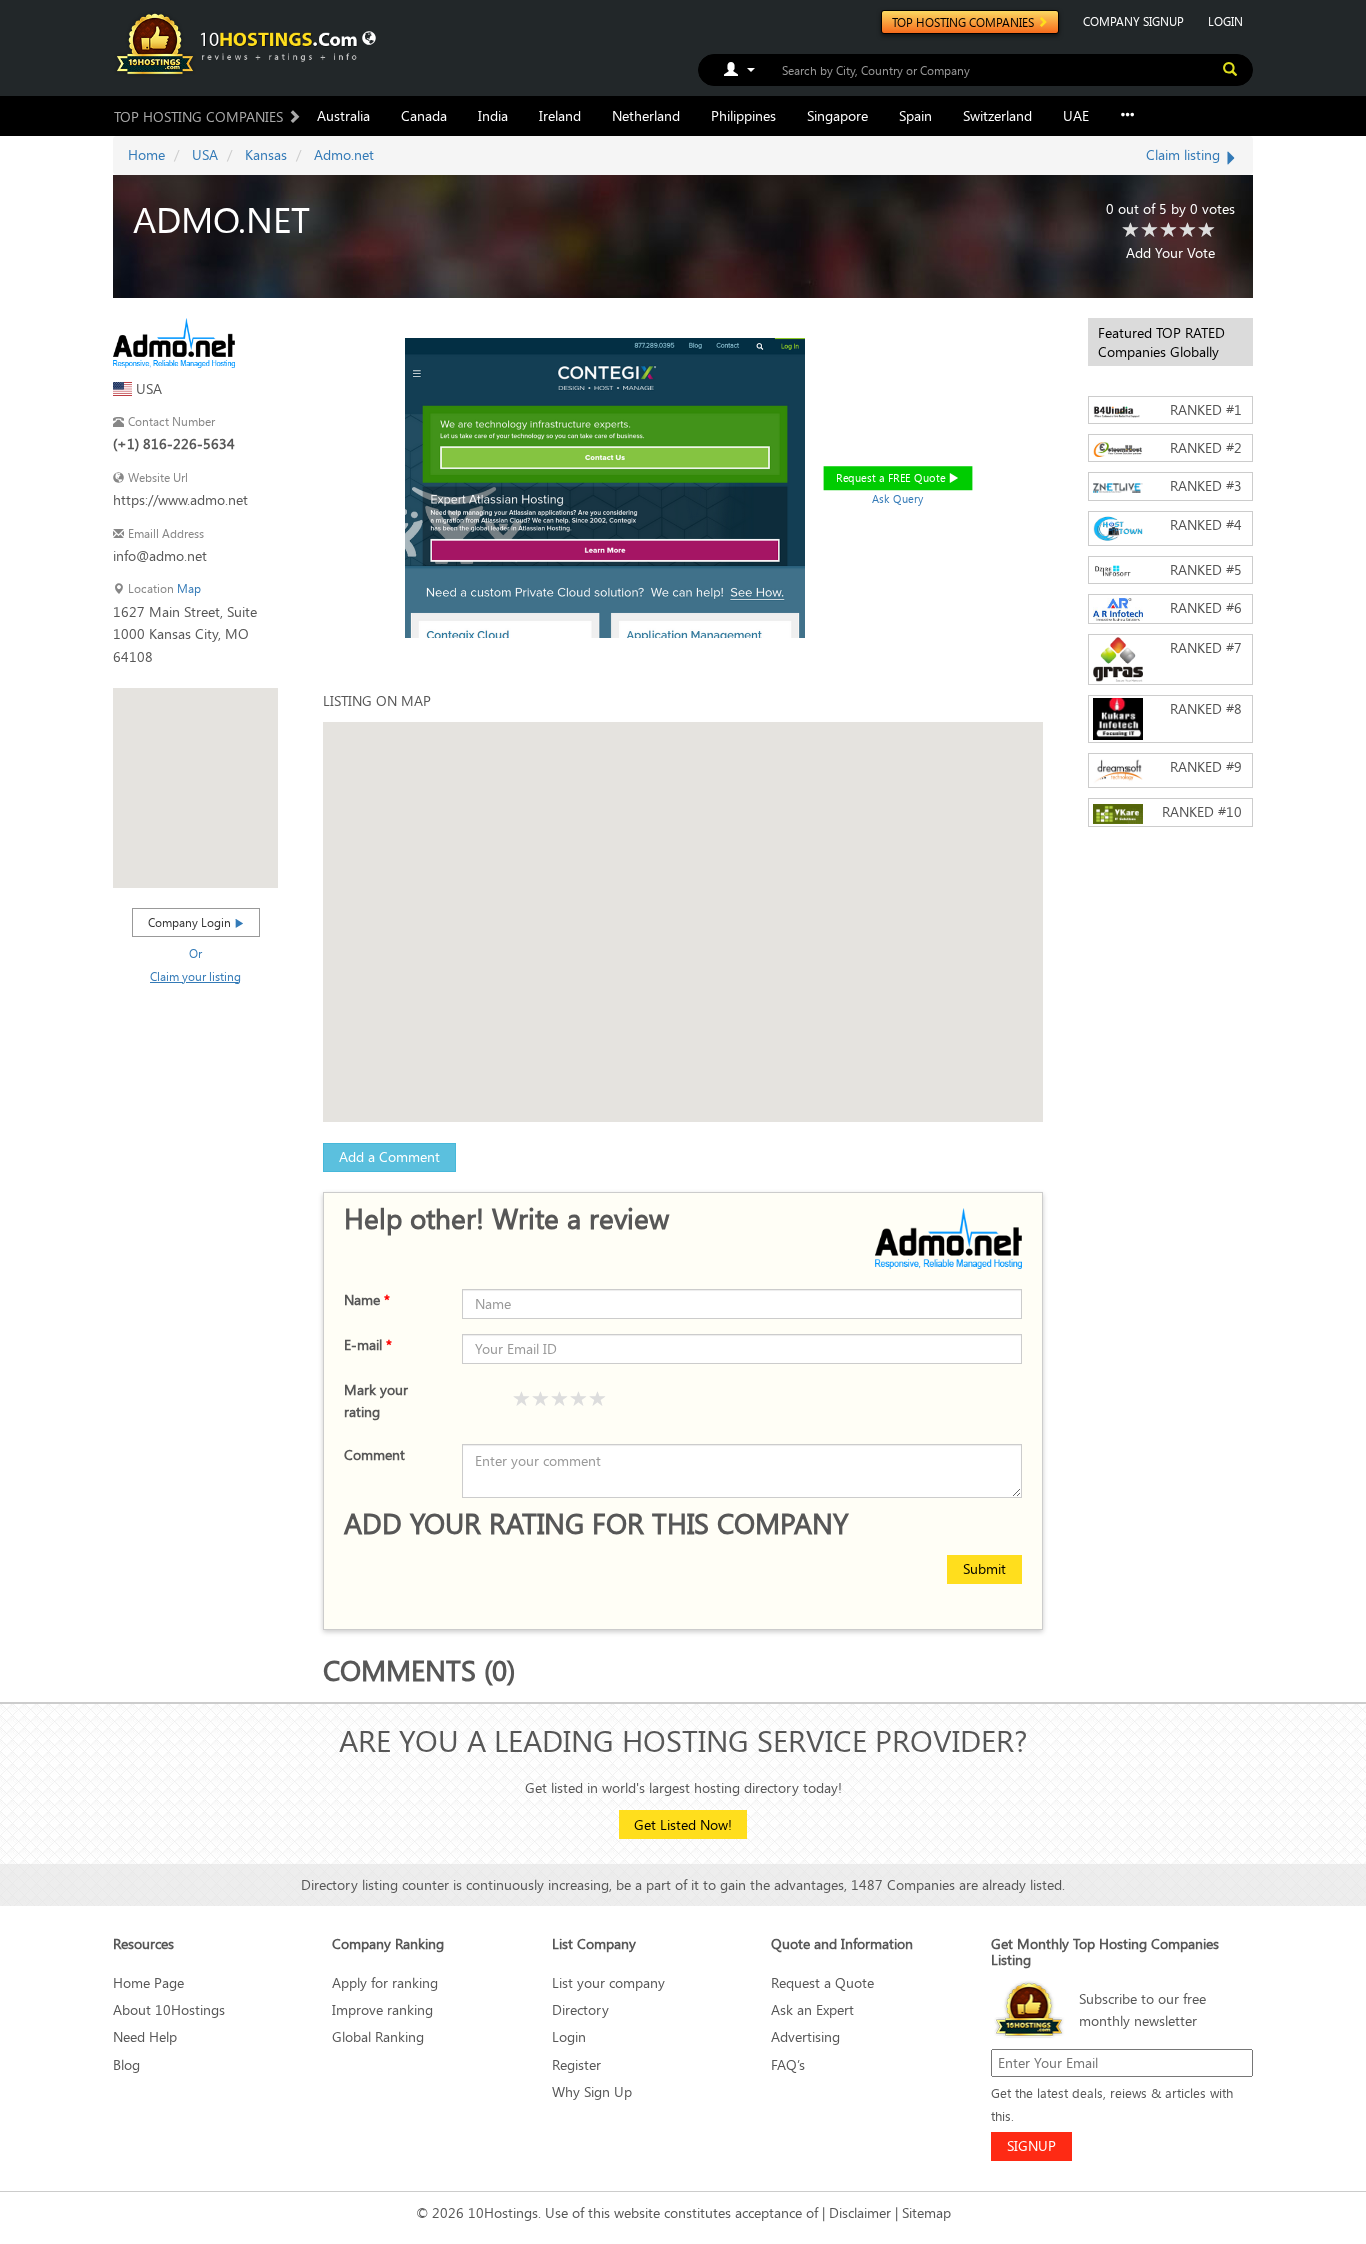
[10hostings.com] (240, 42)
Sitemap (926, 2212)
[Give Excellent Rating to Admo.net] (1207, 231)
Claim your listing (195, 976)
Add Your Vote (1170, 252)
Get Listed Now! (683, 1824)
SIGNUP (1031, 2145)
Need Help (145, 2036)
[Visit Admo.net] (174, 340)
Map (189, 588)
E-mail (368, 1344)
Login (569, 2036)
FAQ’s (788, 2064)
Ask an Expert (812, 2009)
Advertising (805, 2036)
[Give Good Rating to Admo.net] (1169, 231)
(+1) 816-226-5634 (174, 443)
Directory (580, 2009)
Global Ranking (378, 2036)
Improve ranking (382, 2009)
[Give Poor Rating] (522, 1400)
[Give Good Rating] (560, 1400)
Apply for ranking (385, 1982)
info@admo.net (160, 555)
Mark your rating (376, 1400)
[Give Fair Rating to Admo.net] (1150, 231)
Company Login (191, 922)
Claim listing (1185, 154)
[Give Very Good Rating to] (579, 1400)
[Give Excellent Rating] (598, 1400)
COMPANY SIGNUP (1133, 21)
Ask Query (898, 498)
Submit (984, 1568)
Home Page (148, 1982)
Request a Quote (822, 1982)
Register (576, 2064)
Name (367, 1299)
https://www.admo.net (180, 499)
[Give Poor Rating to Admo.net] (1131, 231)
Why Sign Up (592, 2091)
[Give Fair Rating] (541, 1400)
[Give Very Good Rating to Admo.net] (1188, 231)
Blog (126, 2064)
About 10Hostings (169, 2009)
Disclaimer (860, 2212)
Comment (374, 1454)
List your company (608, 1982)
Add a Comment (389, 1156)
